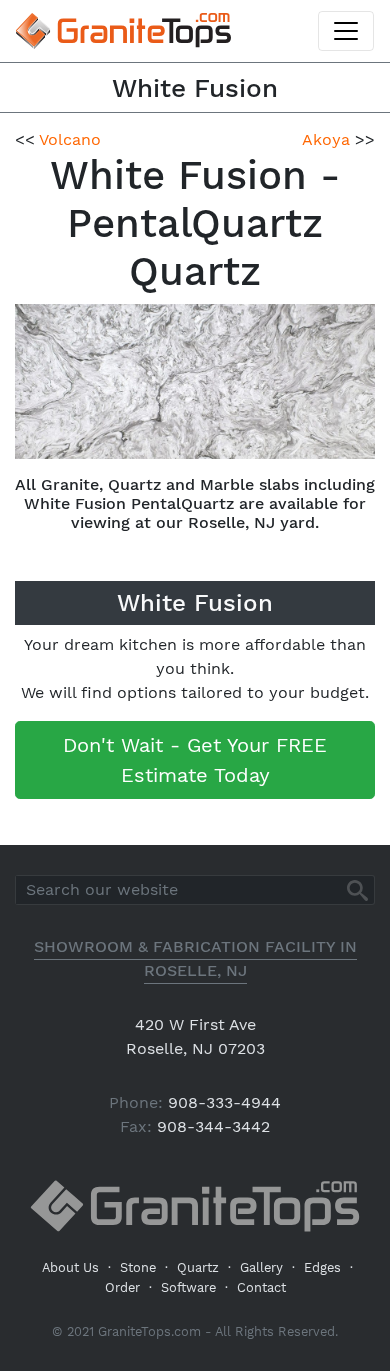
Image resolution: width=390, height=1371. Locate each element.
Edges (322, 1267)
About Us (70, 1267)
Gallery (261, 1267)
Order (122, 1287)
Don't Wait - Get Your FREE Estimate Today (195, 760)
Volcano (70, 139)
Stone (138, 1267)
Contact (261, 1287)
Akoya (326, 139)
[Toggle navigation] (346, 31)
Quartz (198, 1267)
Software (188, 1287)
